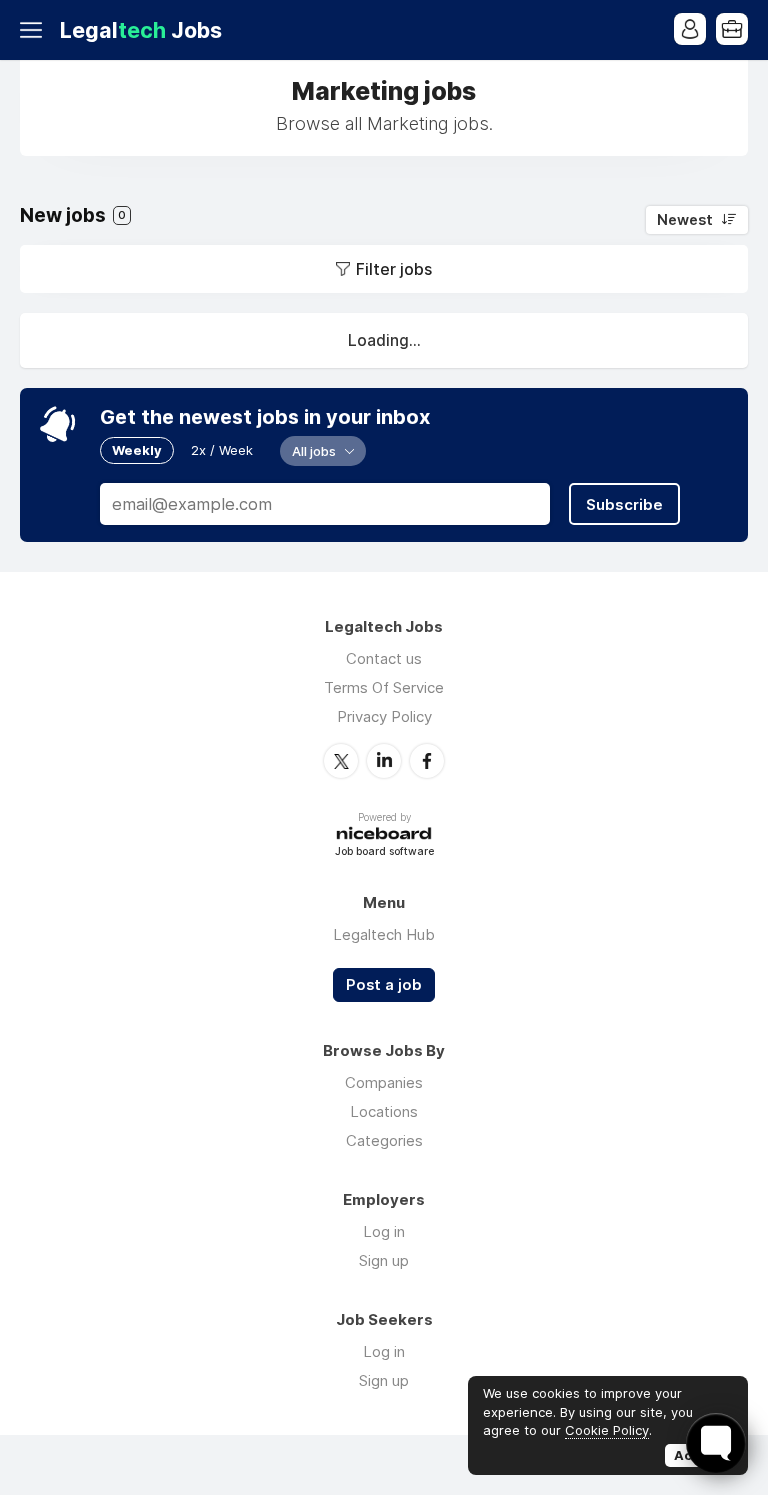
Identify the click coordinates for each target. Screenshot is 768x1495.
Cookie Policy (607, 1430)
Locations (384, 1111)
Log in (384, 1231)
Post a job (384, 985)
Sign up (384, 1260)
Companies (384, 1082)
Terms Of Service (384, 687)
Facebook (427, 761)
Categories (384, 1140)
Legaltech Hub (384, 934)
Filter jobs (394, 269)
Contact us (384, 658)
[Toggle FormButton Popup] (716, 1443)
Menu (35, 30)
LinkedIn (384, 761)
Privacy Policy (384, 716)
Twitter (341, 761)
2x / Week (222, 450)
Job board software (384, 852)
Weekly (137, 450)
